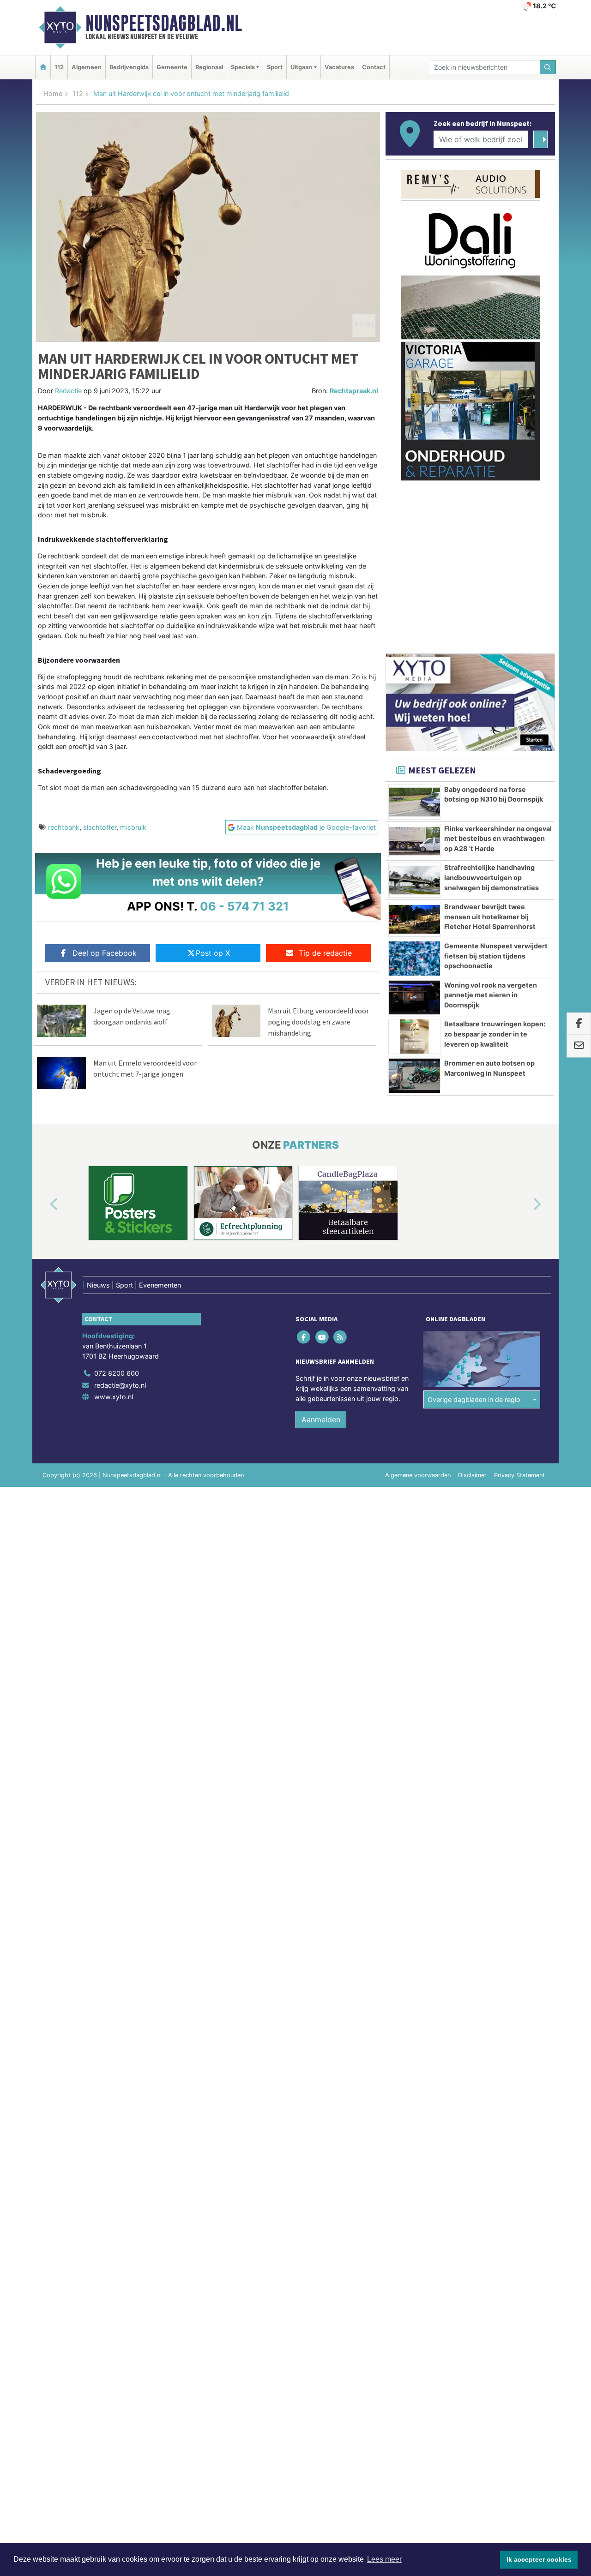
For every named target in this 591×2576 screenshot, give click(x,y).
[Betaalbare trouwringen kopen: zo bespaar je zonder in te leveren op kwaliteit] (414, 1036)
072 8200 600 (117, 1373)
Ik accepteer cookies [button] (539, 2559)
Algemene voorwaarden (418, 1475)
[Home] (43, 67)
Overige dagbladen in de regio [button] (474, 1399)
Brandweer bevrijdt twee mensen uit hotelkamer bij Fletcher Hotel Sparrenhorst (490, 917)
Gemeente (172, 67)
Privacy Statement (519, 1475)
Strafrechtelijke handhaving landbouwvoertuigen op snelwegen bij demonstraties (491, 877)
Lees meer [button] (384, 2559)
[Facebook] (305, 1337)
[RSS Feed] (341, 1337)
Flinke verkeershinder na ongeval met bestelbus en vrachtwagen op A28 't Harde (498, 839)
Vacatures (339, 67)
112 (59, 67)
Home (53, 93)
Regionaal (209, 67)
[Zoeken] (548, 67)
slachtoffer (100, 827)
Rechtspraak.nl (354, 391)
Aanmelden (321, 1420)
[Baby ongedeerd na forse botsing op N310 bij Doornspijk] (414, 802)
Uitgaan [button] (301, 67)
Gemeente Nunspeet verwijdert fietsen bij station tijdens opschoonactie (496, 956)
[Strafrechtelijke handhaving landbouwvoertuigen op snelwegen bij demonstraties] (414, 880)
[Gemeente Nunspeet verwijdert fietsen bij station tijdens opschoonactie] (414, 959)
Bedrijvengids (129, 67)
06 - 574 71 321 (244, 906)
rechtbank (64, 827)
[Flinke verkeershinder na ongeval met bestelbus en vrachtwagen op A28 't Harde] (414, 841)
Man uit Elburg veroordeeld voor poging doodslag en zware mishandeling (318, 1022)
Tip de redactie (325, 953)
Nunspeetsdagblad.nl (164, 23)
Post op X (213, 953)
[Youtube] (323, 1337)
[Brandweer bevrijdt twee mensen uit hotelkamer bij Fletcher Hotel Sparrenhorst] (414, 919)
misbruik (133, 827)
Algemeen (87, 67)
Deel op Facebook (105, 953)
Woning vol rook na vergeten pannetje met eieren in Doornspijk (491, 995)
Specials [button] (243, 67)
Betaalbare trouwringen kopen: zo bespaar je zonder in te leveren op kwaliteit (495, 1034)
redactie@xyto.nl (120, 1385)
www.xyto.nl (114, 1397)
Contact (374, 67)
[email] (579, 1046)
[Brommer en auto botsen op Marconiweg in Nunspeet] (414, 1076)
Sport (275, 67)
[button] (43, 1205)
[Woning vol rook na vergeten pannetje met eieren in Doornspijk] (414, 998)
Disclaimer (472, 1475)
